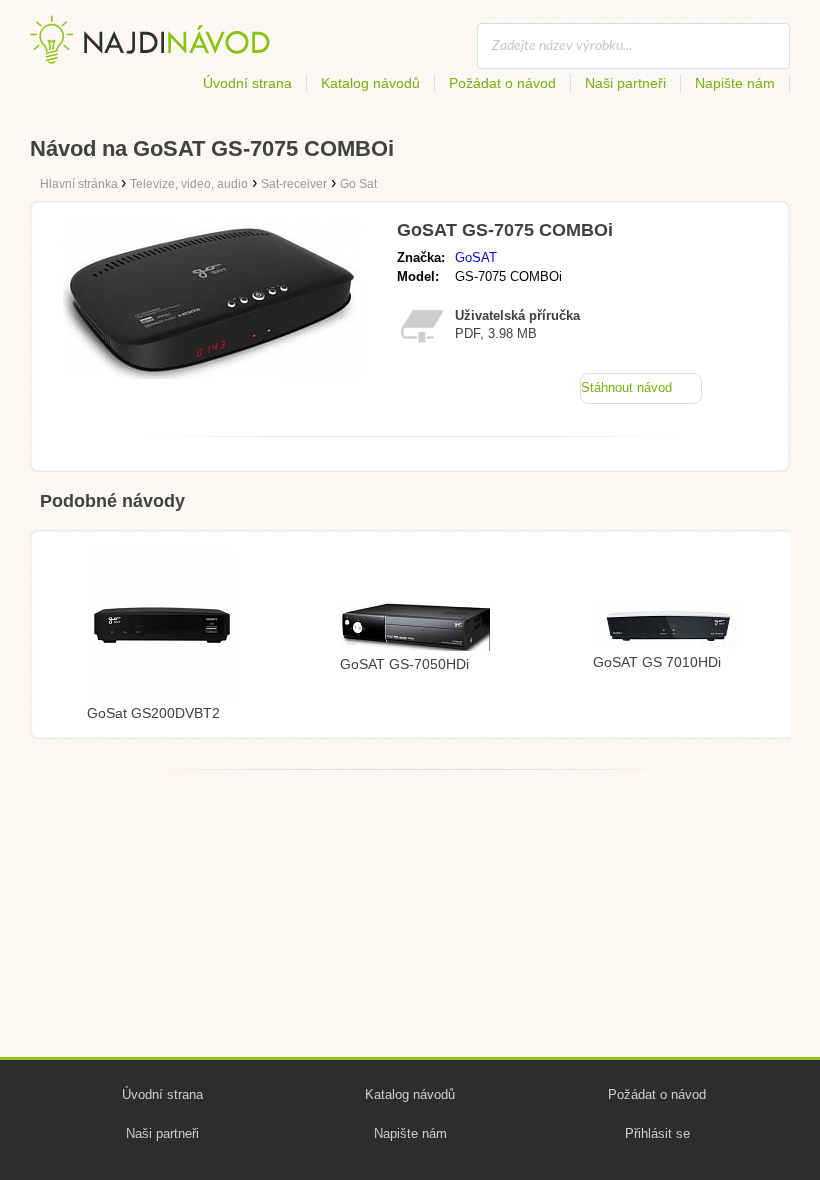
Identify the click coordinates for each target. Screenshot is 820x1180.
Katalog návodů (370, 83)
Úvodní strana (247, 83)
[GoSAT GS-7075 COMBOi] (213, 373)
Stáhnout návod (626, 387)
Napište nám (735, 83)
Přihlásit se (657, 1133)
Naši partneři (625, 83)
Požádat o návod (502, 83)
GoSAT (476, 257)
